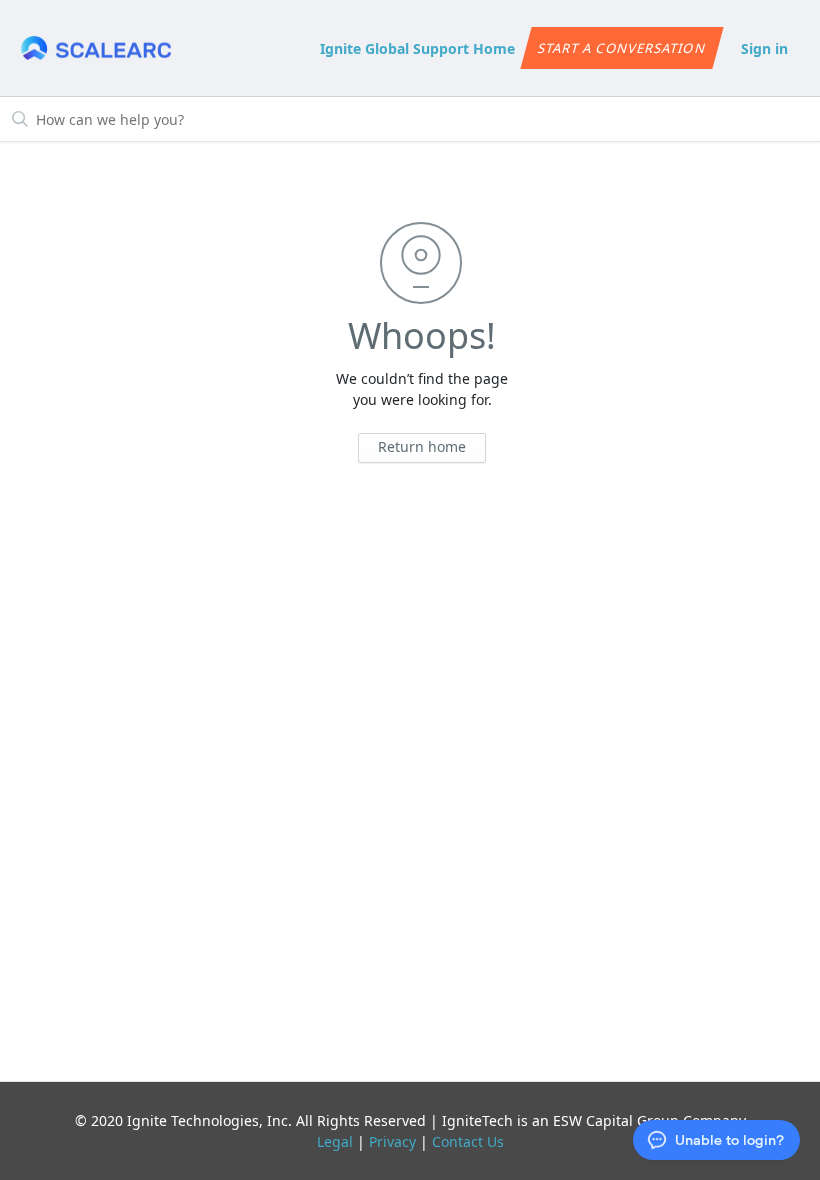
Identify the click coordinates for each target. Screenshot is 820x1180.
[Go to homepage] (96, 48)
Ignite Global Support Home (417, 48)
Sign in (764, 48)
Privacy (392, 1141)
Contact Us (468, 1141)
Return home (422, 446)
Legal (335, 1141)
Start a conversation (622, 48)
